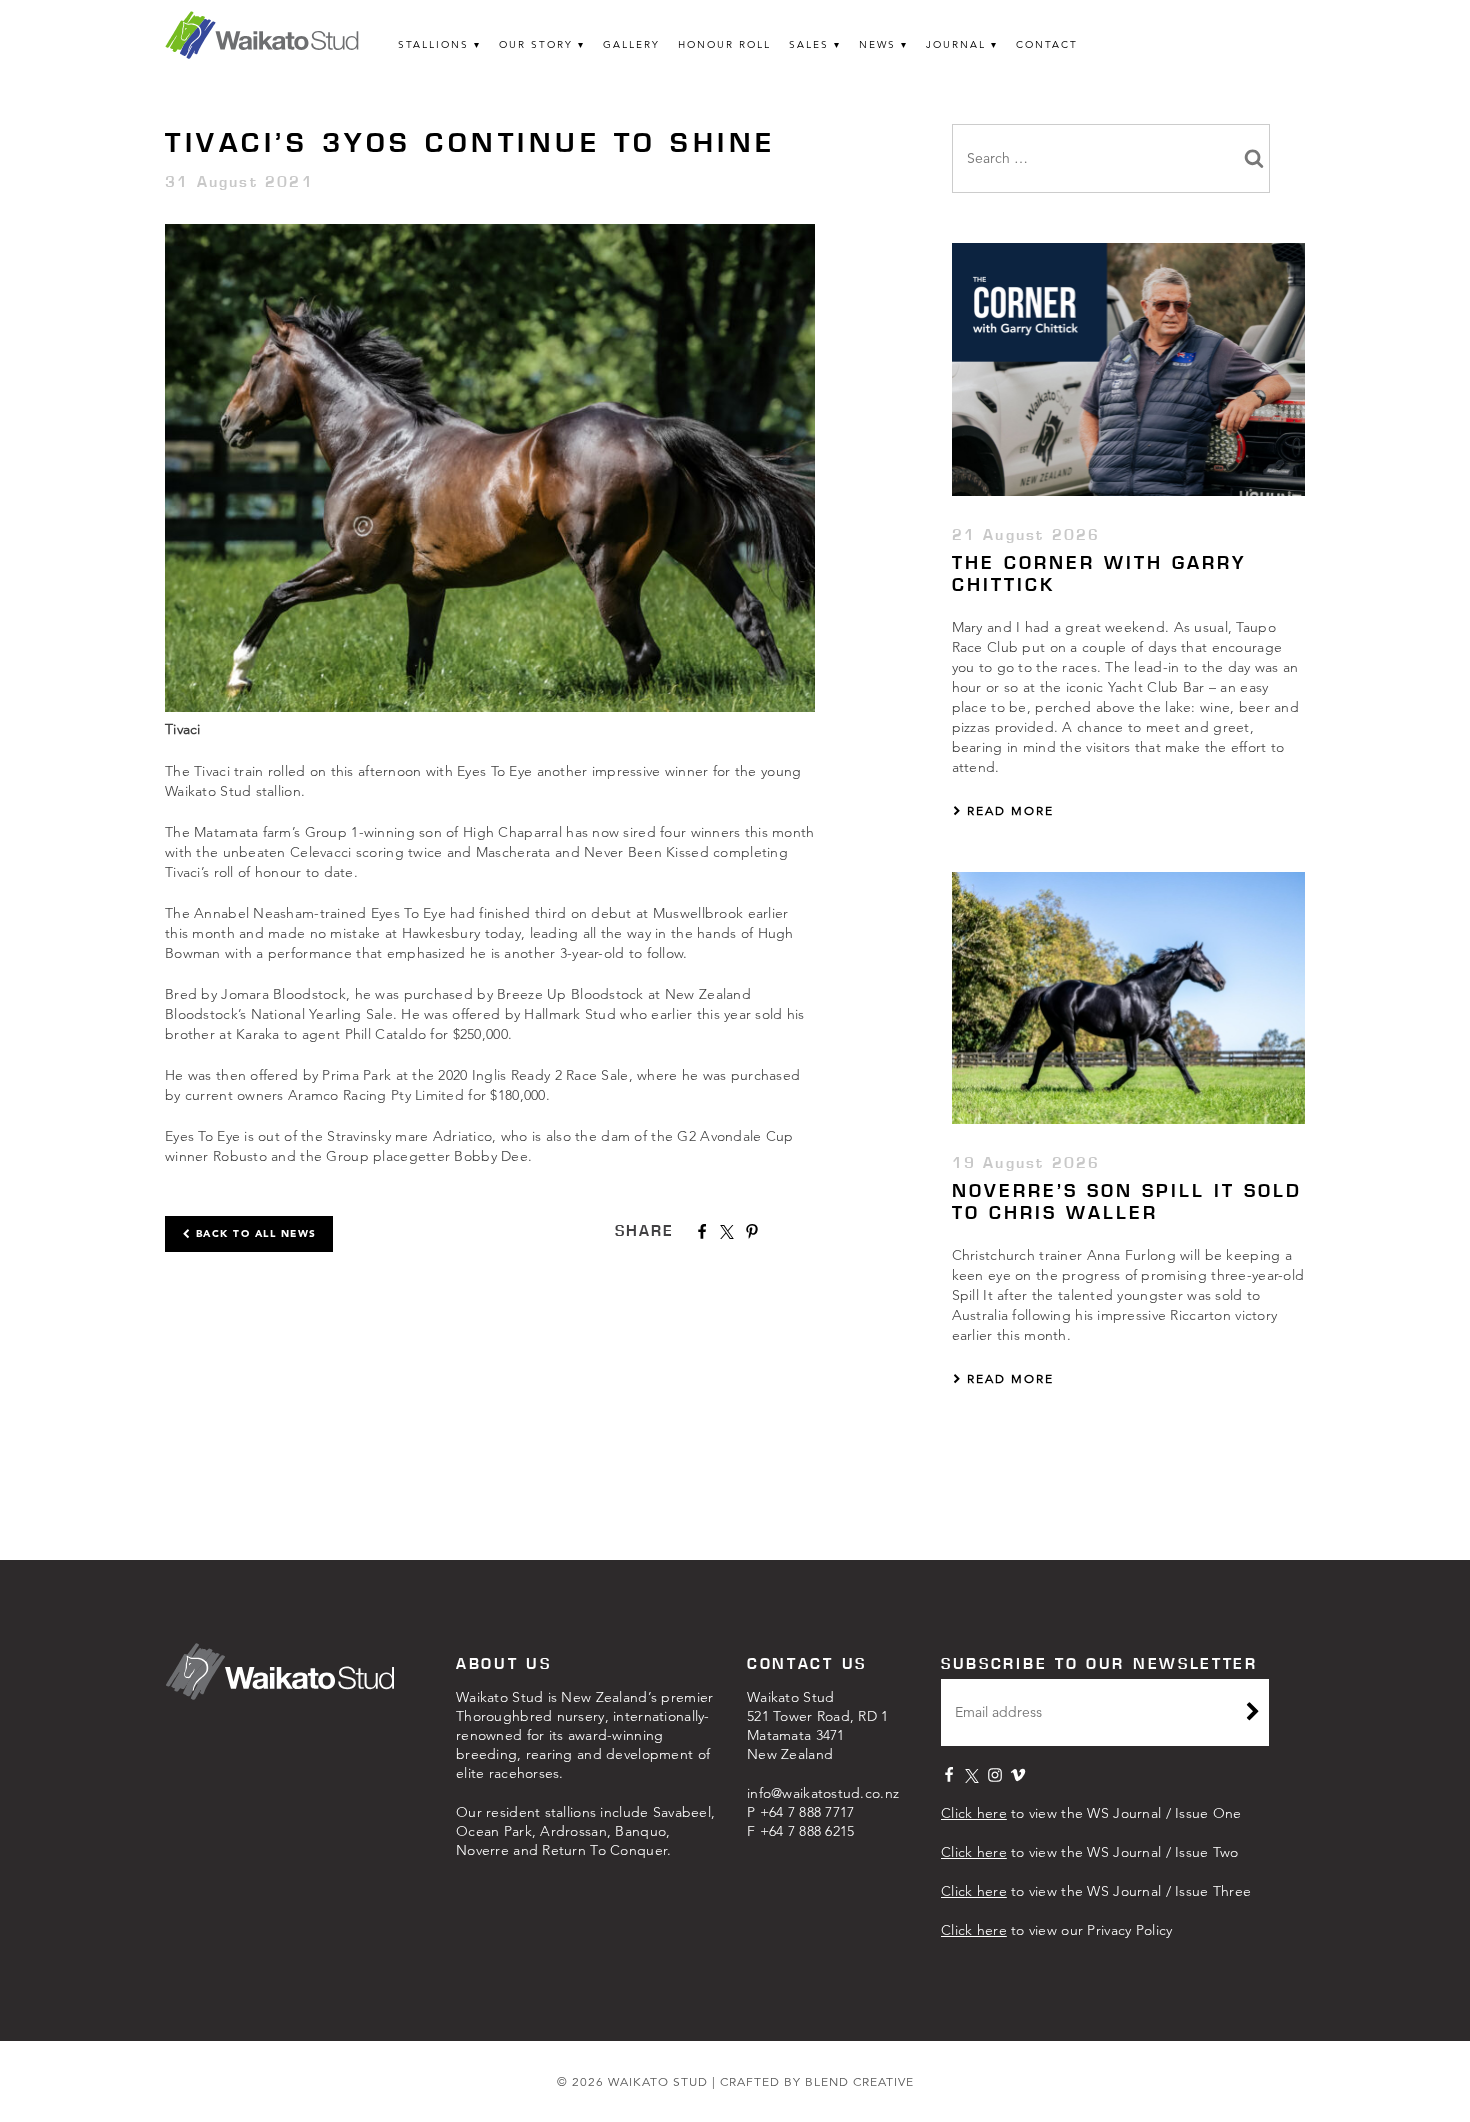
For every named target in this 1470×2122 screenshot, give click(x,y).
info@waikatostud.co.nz (823, 1793)
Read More (1008, 810)
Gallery (631, 44)
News (877, 44)
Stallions (433, 44)
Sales (809, 44)
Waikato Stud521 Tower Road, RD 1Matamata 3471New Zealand (818, 1725)
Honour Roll (724, 44)
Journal (956, 44)
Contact (1047, 44)
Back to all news (254, 1233)
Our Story (536, 44)
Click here (974, 1813)
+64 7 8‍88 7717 (807, 1812)
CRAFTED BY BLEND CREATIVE (817, 2081)
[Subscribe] (1253, 1714)
